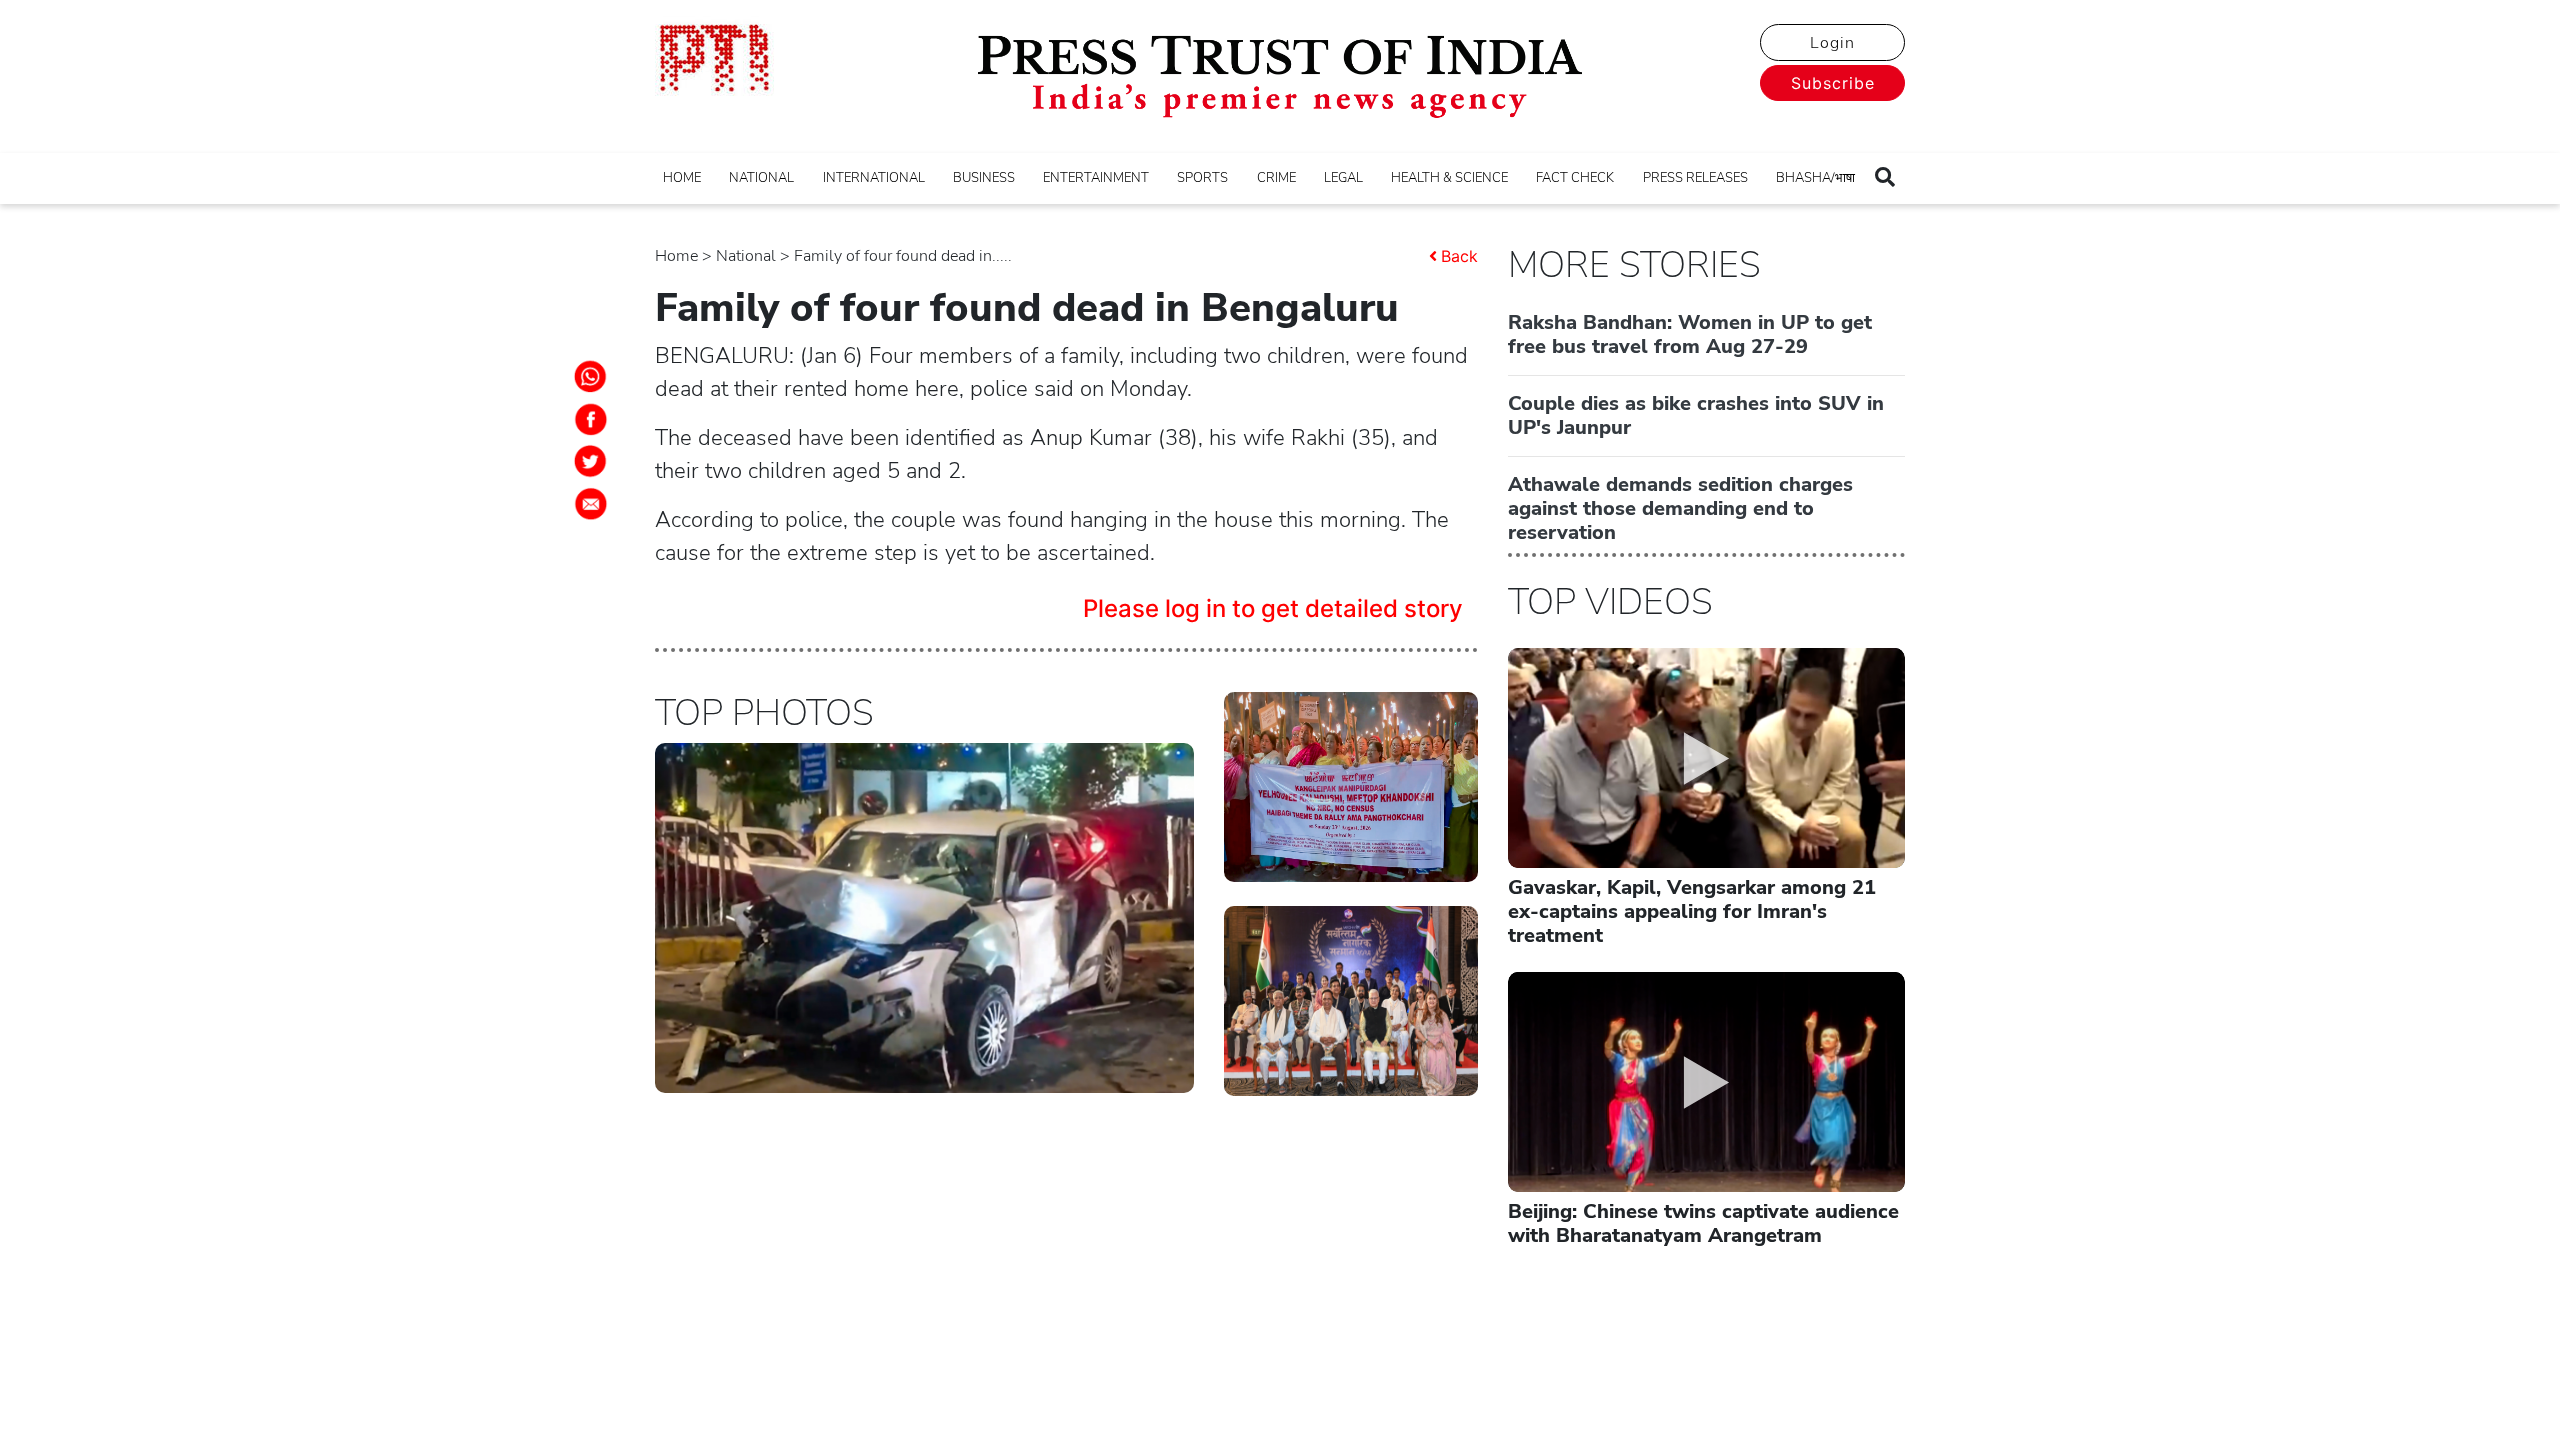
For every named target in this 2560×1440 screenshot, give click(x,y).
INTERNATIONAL (874, 178)
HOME (682, 178)
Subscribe (1833, 83)
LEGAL (1343, 178)
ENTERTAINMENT (1096, 178)
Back (1459, 256)
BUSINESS (984, 178)
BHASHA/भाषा (1815, 178)
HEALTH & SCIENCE (1449, 178)
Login (1832, 43)
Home (676, 256)
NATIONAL (761, 178)
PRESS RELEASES (1695, 178)
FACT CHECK (1575, 178)
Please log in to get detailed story (1273, 608)
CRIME (1276, 178)
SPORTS (1202, 178)
